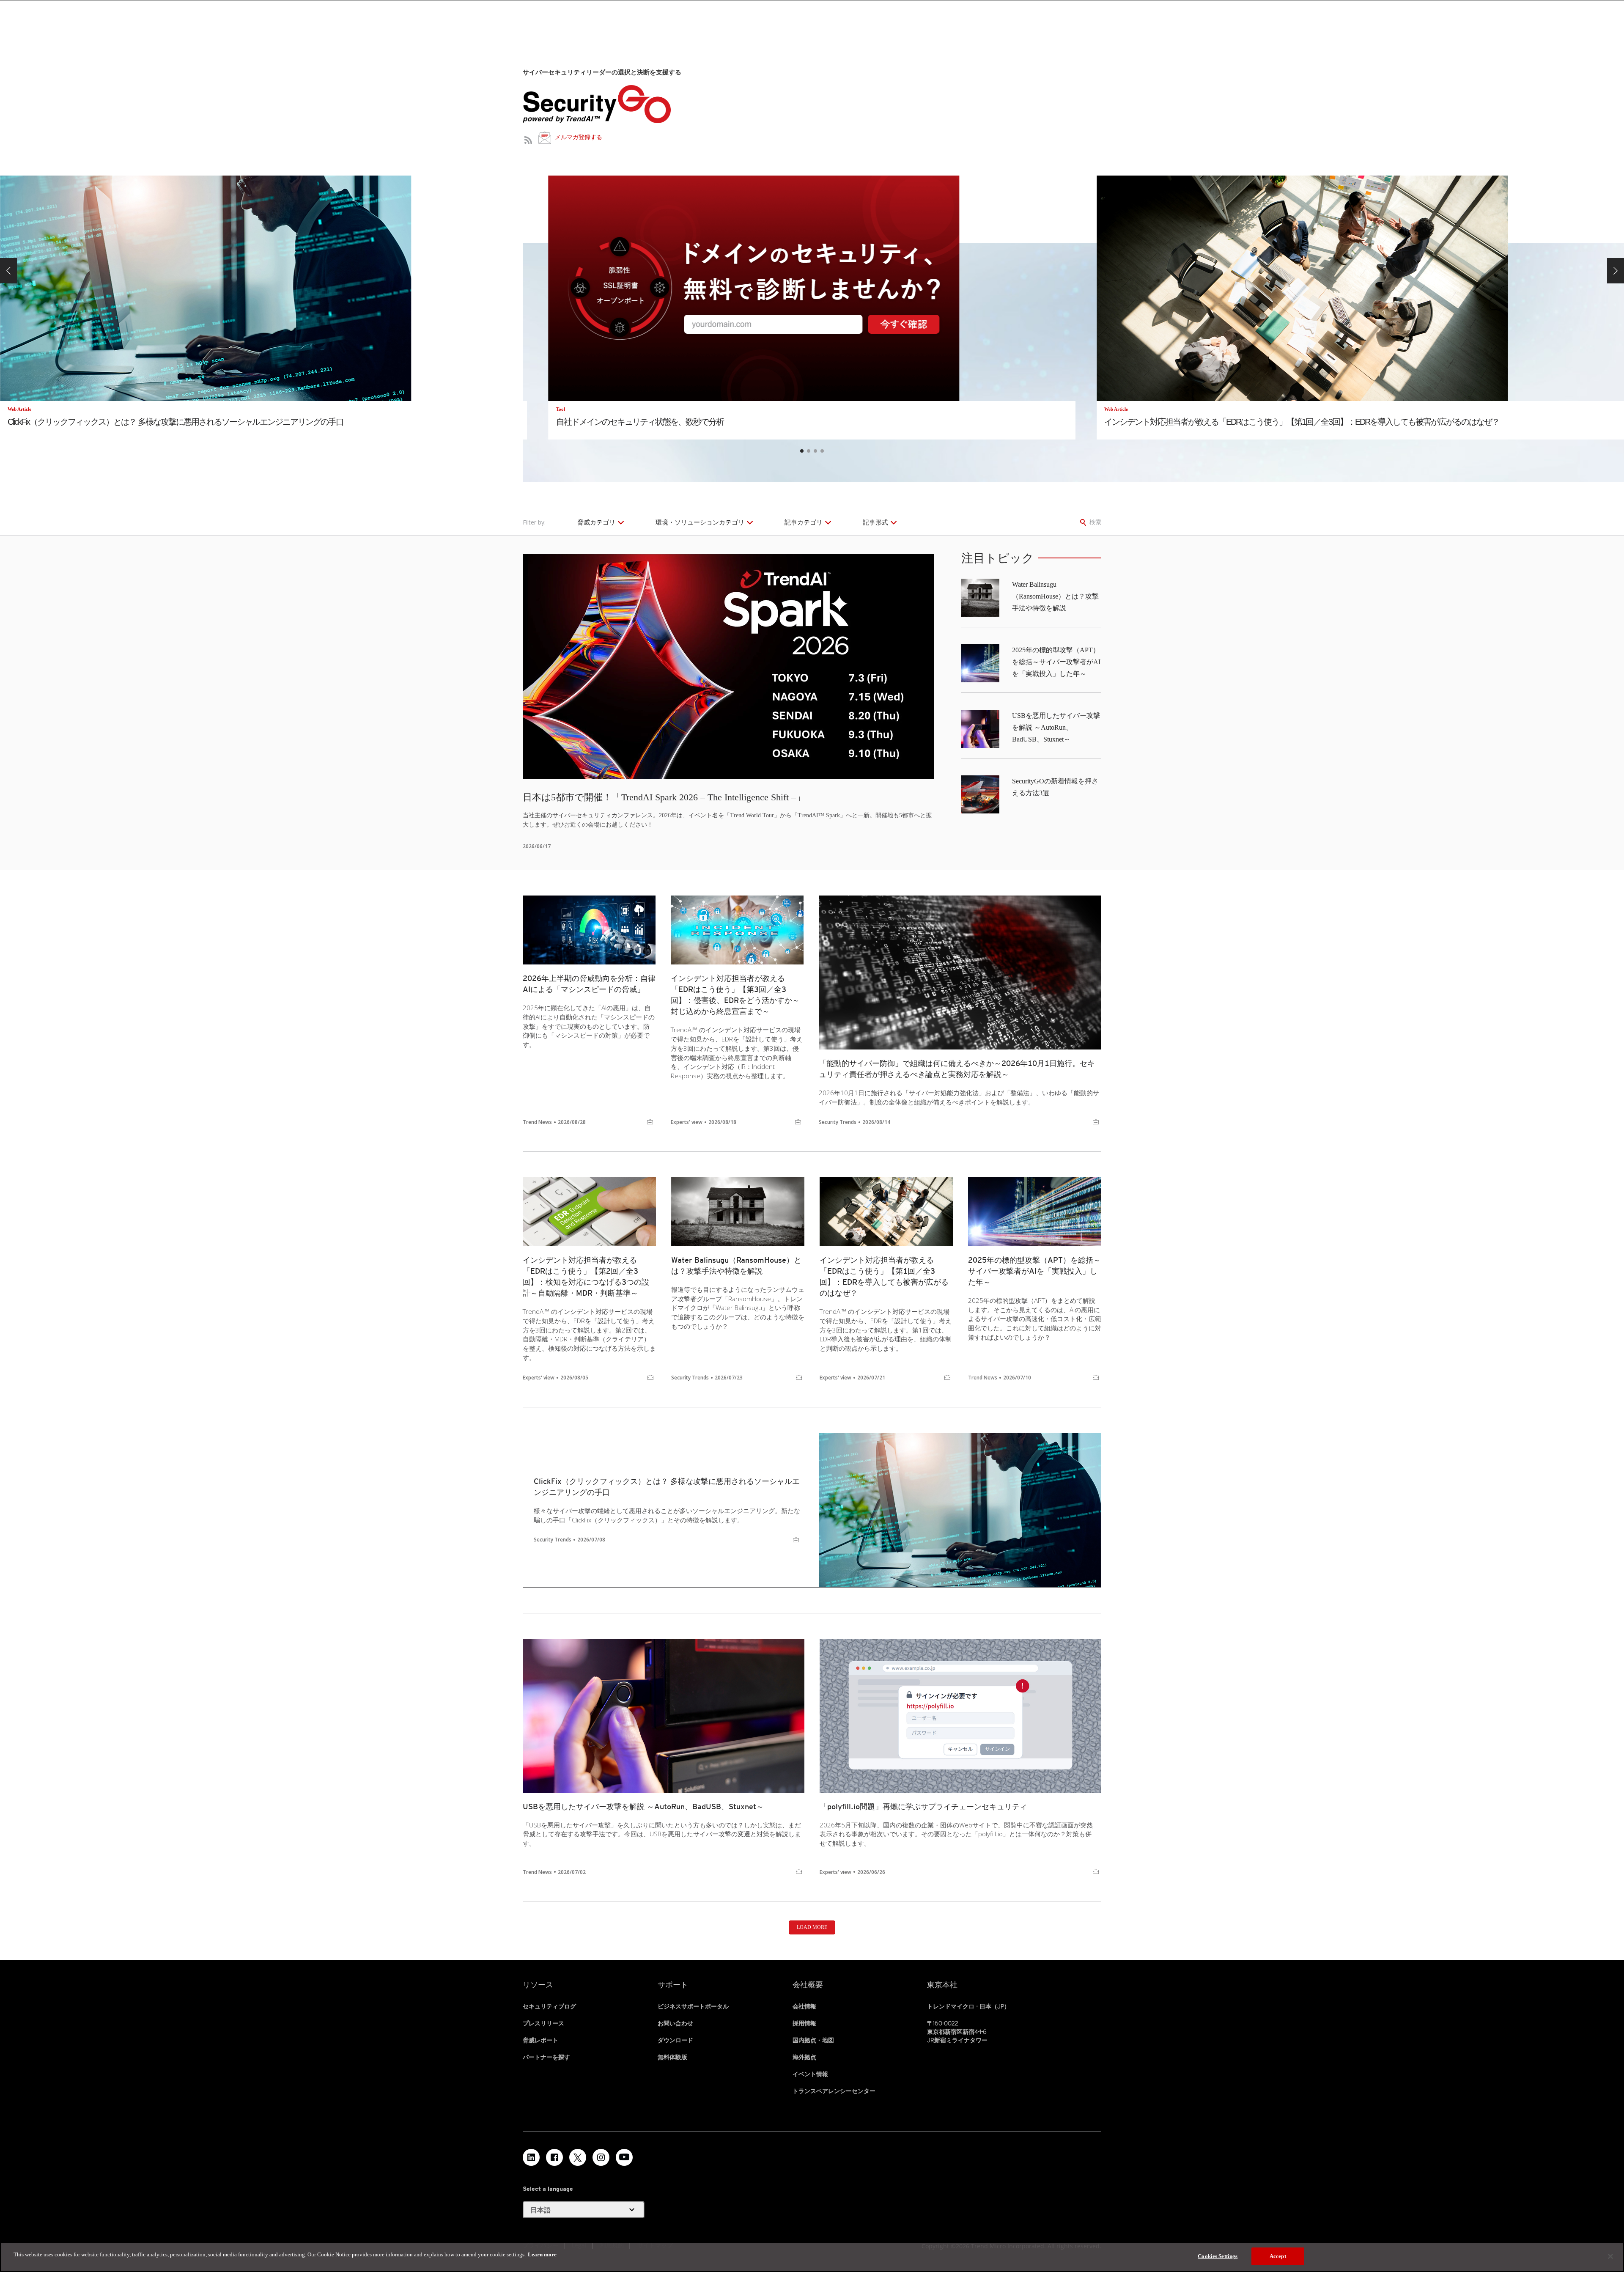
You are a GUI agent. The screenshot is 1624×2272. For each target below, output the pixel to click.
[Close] (1610, 2256)
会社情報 (804, 2006)
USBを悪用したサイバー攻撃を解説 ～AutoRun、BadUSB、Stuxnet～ (1056, 727)
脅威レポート (540, 2040)
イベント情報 (810, 2074)
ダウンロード (675, 2040)
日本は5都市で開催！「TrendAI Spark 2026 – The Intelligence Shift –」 (664, 797)
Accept (1278, 2256)
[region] (812, 2257)
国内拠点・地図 (813, 2040)
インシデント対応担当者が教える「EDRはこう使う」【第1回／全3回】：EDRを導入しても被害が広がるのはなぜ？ (884, 1276)
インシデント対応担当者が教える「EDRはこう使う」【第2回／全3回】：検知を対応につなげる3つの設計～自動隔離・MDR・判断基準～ (586, 1276)
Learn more (542, 2254)
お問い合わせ (675, 2023)
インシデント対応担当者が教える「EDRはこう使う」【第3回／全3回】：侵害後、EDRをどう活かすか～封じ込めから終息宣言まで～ (735, 995)
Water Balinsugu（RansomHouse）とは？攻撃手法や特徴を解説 (1055, 596)
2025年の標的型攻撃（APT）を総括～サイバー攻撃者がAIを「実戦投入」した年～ (1056, 662)
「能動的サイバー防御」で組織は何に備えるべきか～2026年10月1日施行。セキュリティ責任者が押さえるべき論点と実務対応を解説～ (957, 1069)
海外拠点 (804, 2057)
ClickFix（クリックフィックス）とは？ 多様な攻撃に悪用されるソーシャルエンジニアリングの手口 (667, 1487)
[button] (8, 271)
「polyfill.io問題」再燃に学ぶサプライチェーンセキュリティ (923, 1806)
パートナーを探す (546, 2057)
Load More (812, 1927)
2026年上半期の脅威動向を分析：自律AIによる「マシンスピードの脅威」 (589, 984)
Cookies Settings (1218, 2256)
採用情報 (804, 2023)
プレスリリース (543, 2023)
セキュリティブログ (549, 2006)
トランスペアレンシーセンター (834, 2091)
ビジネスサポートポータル (693, 2006)
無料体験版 (672, 2057)
